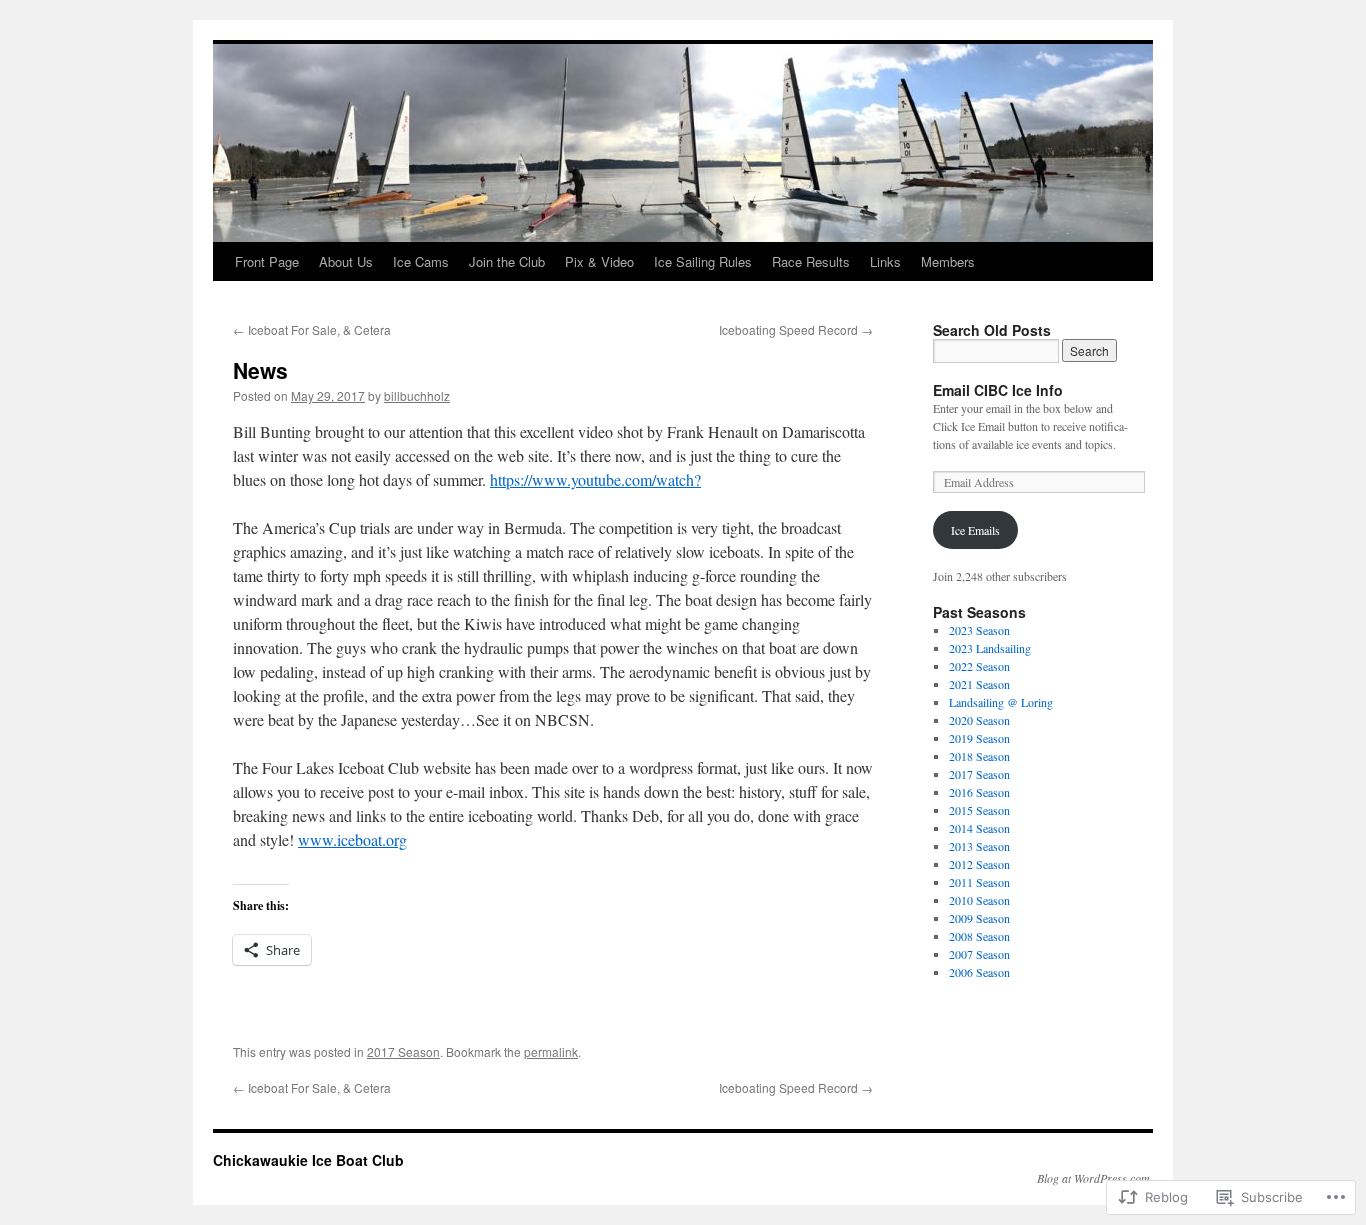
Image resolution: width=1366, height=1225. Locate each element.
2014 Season (979, 828)
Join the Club (507, 261)
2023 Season (979, 630)
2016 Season (979, 792)
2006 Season (979, 972)
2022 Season (979, 666)
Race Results (811, 261)
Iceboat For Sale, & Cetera (312, 329)
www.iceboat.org (352, 839)
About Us (346, 261)
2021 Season (979, 684)
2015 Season (979, 810)
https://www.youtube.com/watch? (595, 479)
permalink (551, 1051)
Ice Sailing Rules (703, 261)
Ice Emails (975, 530)
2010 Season (979, 900)
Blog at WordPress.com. (1095, 1178)
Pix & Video (599, 261)
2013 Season (979, 846)
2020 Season (979, 720)
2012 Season (979, 864)
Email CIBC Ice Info (998, 390)
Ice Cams (421, 261)
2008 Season (979, 936)
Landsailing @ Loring (1001, 702)
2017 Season (403, 1051)
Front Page (267, 261)
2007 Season (979, 954)
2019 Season (979, 738)
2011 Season (979, 882)
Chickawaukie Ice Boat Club (308, 1160)
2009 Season (979, 918)
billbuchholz (417, 395)
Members (948, 261)
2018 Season (979, 756)
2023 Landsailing (990, 648)
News (260, 370)
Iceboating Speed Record (796, 329)
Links (885, 261)
